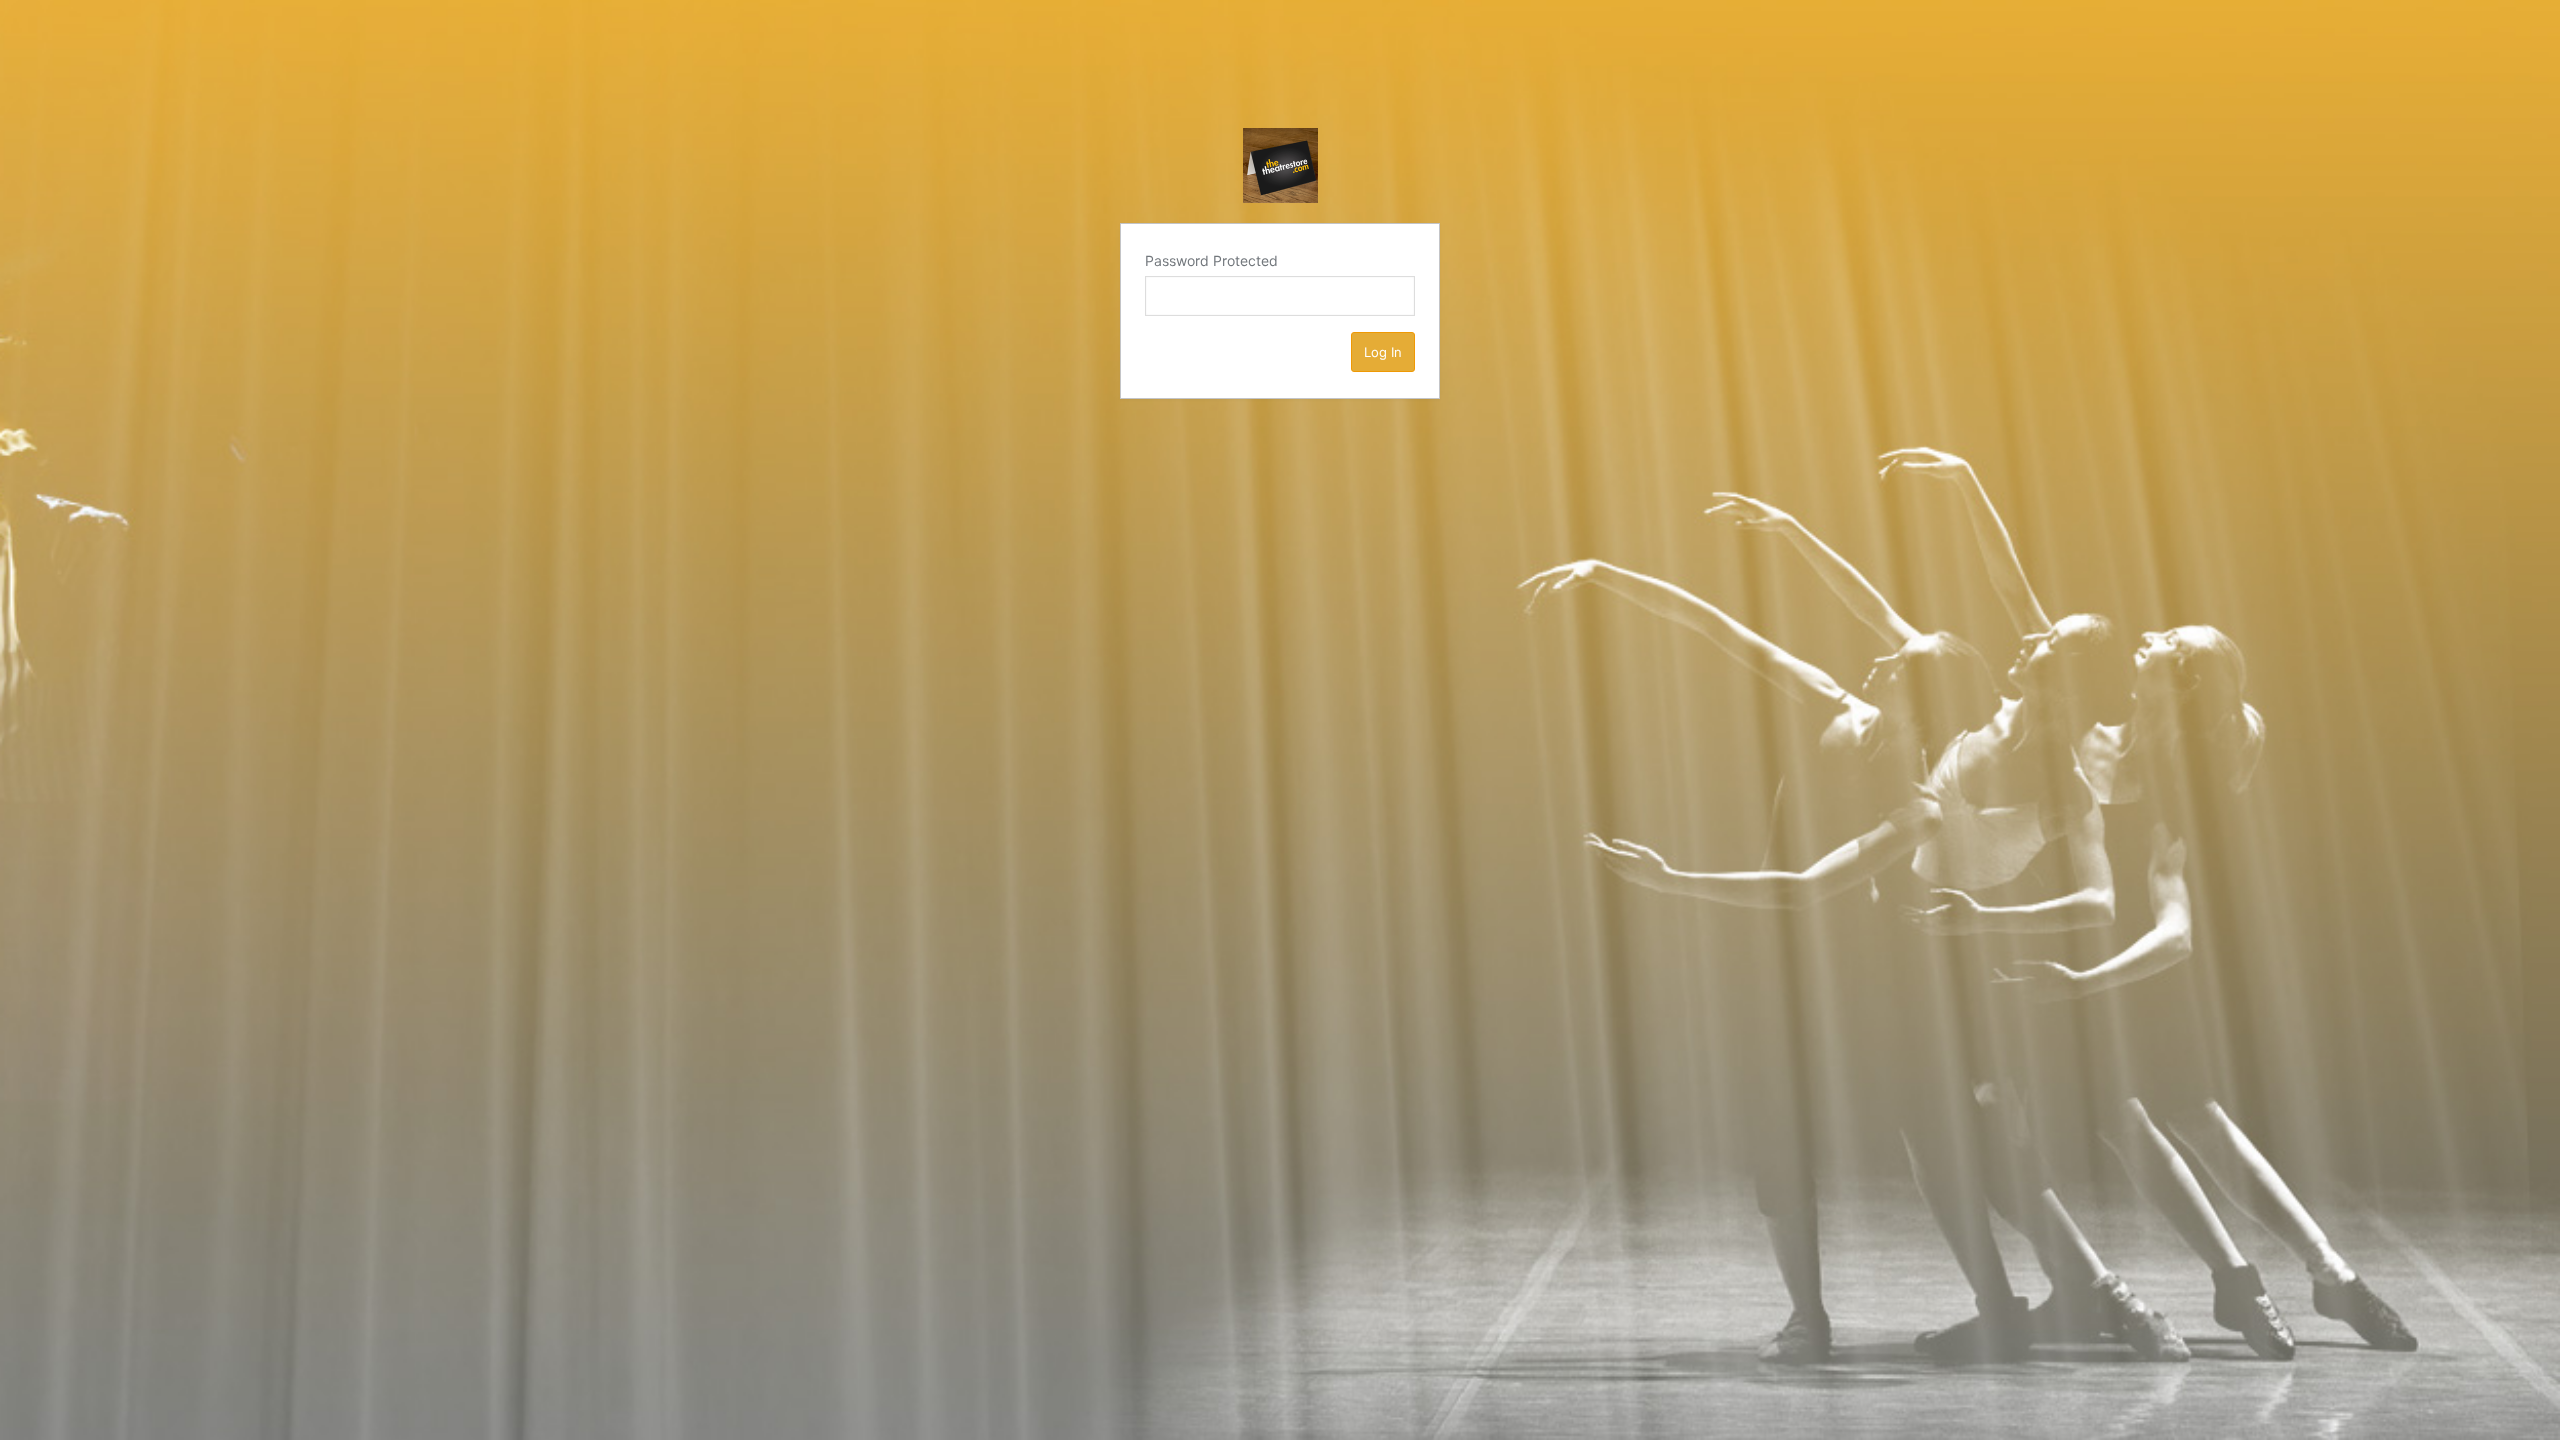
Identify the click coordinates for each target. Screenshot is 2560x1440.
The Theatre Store (1280, 165)
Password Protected (1211, 260)
